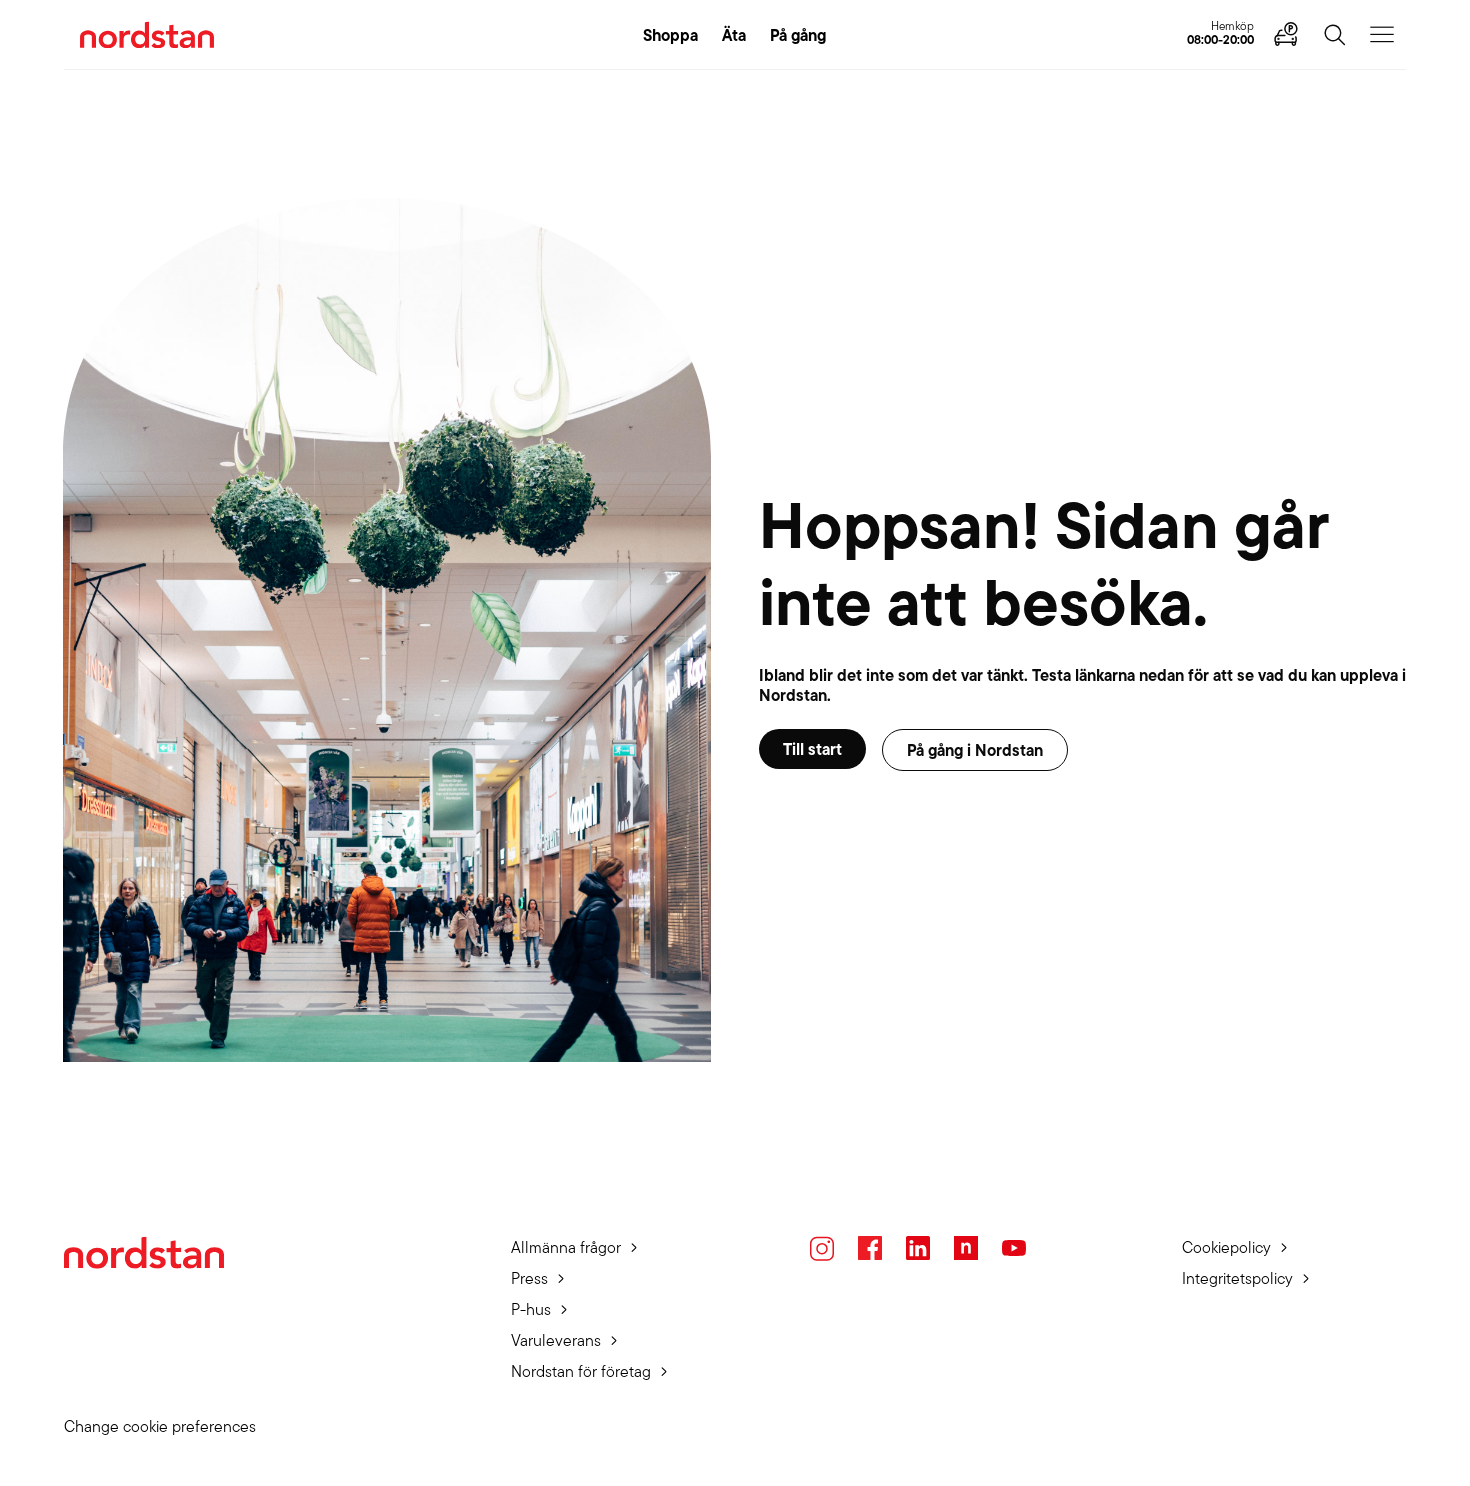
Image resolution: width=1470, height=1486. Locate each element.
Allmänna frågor (566, 1247)
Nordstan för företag (581, 1371)
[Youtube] (1014, 1248)
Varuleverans (556, 1340)
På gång (798, 35)
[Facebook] (870, 1248)
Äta (734, 35)
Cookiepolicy (1226, 1247)
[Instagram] (822, 1248)
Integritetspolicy (1237, 1278)
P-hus (531, 1309)
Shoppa (670, 35)
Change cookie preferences (160, 1426)
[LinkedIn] (918, 1248)
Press (529, 1278)
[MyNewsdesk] (966, 1248)
